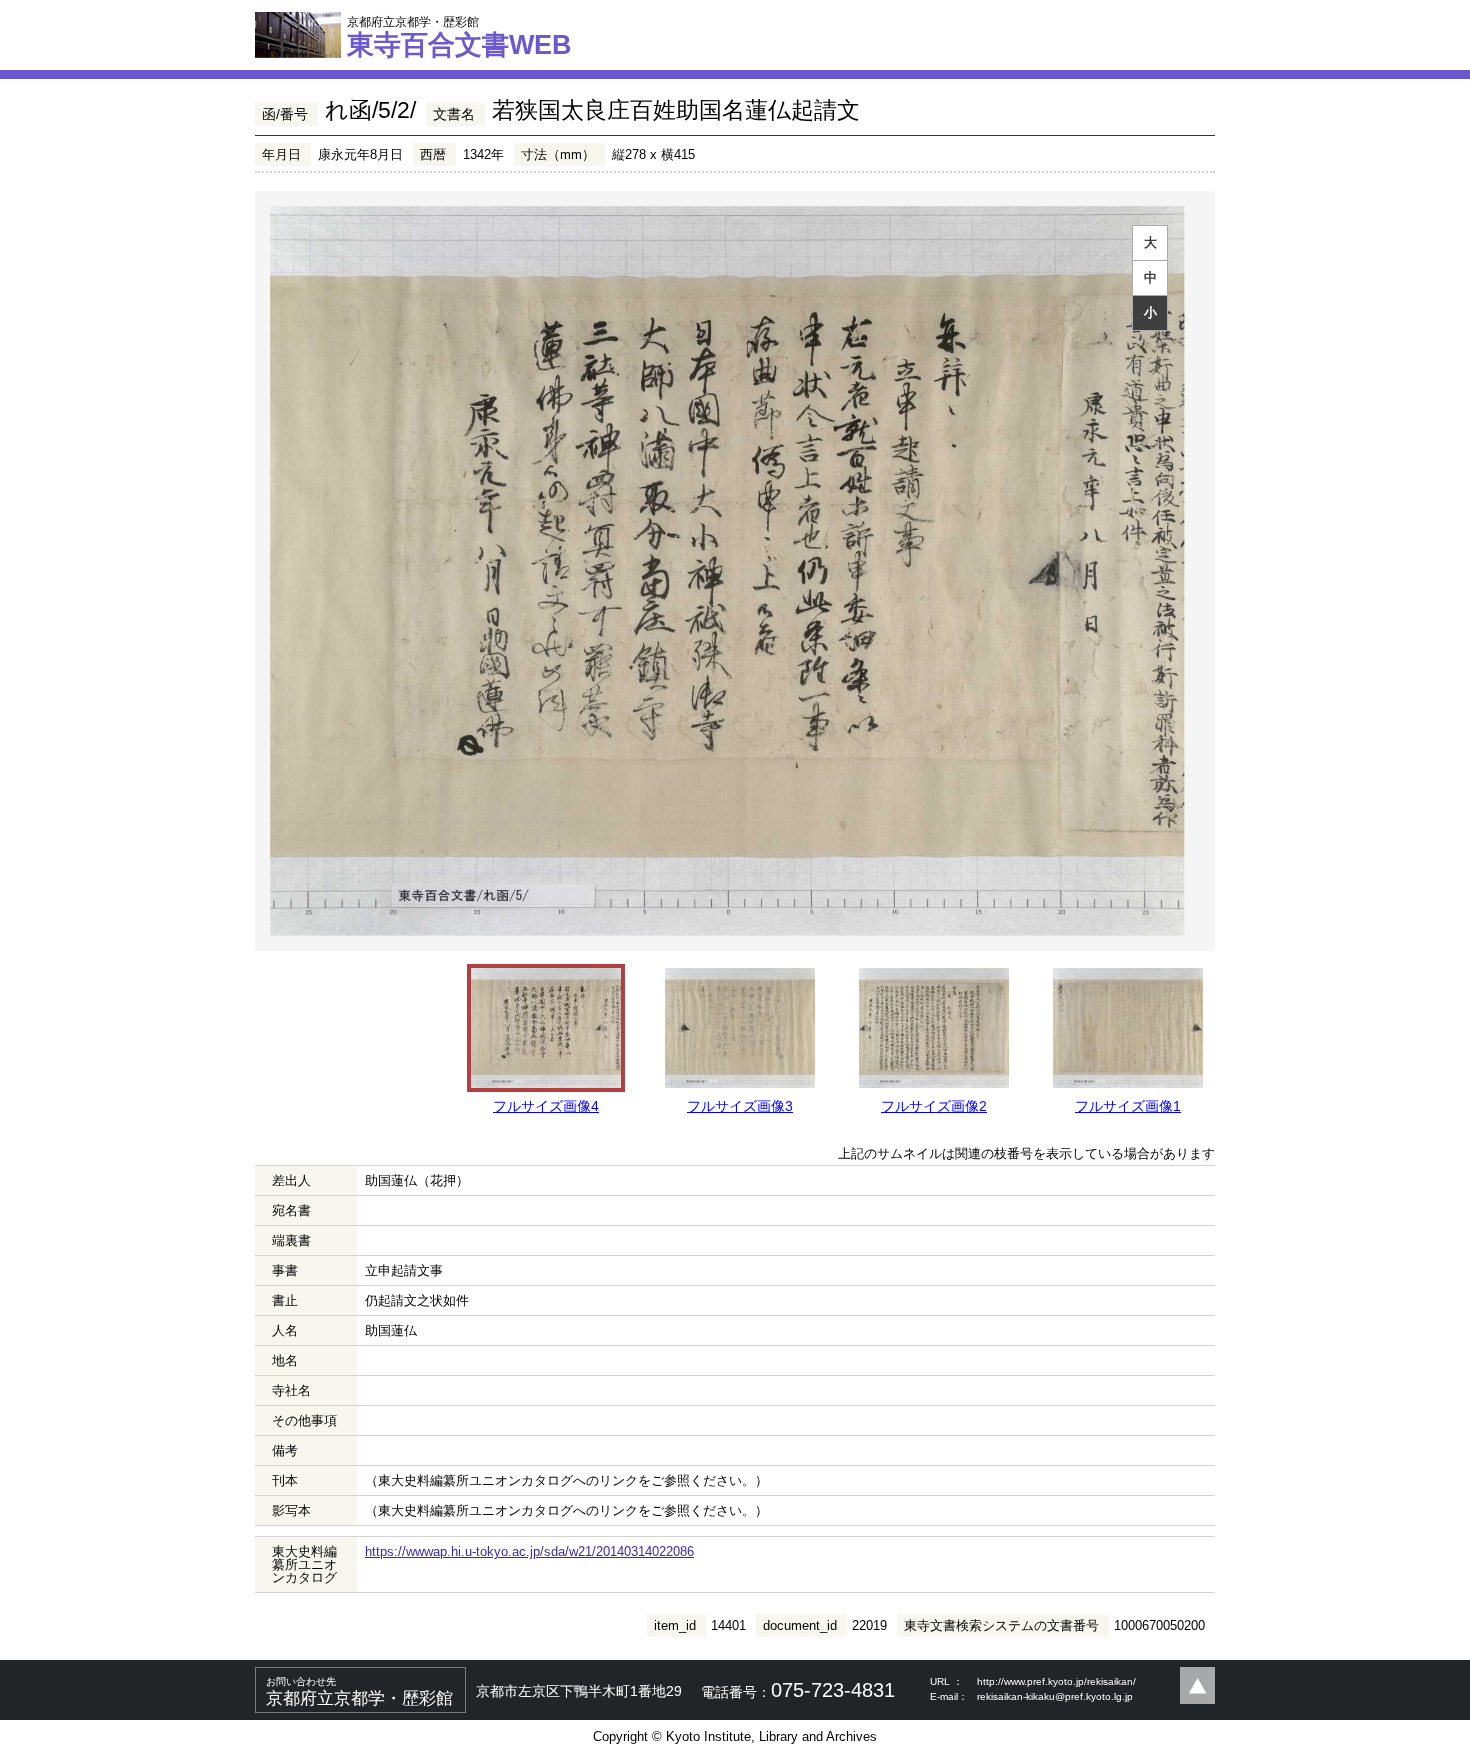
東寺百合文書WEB (459, 37)
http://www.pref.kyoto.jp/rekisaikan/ (1056, 1681)
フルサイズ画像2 (934, 1106)
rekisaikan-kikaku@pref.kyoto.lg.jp (1055, 1696)
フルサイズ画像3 (740, 1106)
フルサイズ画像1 (1128, 1106)
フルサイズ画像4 (546, 1106)
